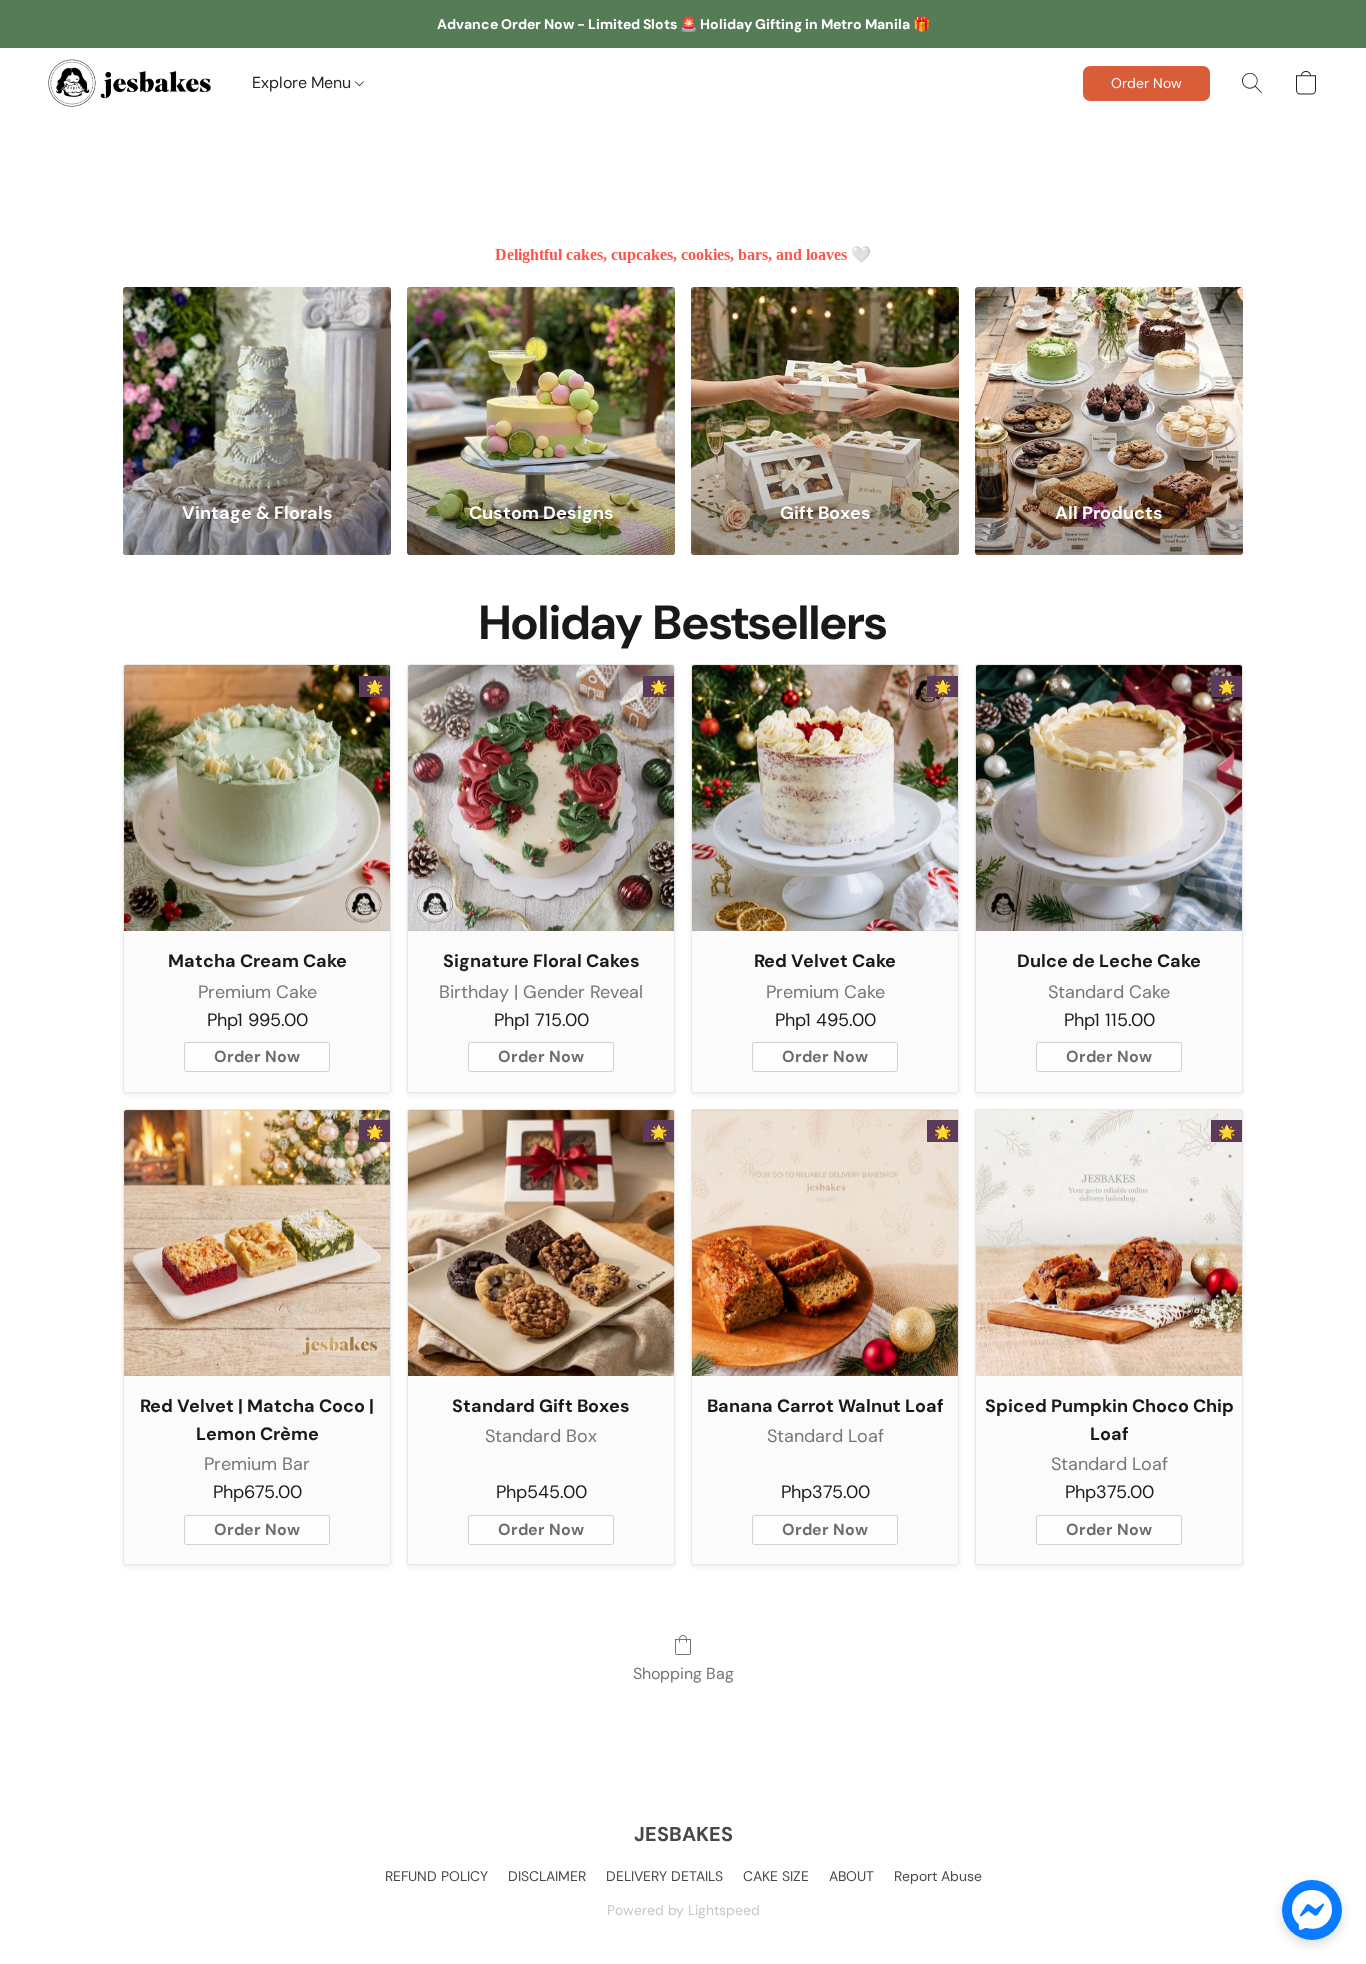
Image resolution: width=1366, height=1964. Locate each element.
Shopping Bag (683, 1673)
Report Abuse (938, 1876)
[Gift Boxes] (825, 381)
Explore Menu (303, 82)
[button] (130, 83)
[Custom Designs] (541, 381)
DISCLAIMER (547, 1876)
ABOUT (851, 1876)
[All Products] (1109, 381)
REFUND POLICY (436, 1876)
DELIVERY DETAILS (664, 1876)
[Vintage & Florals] (257, 381)
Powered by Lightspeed (683, 1910)
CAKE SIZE (776, 1876)
